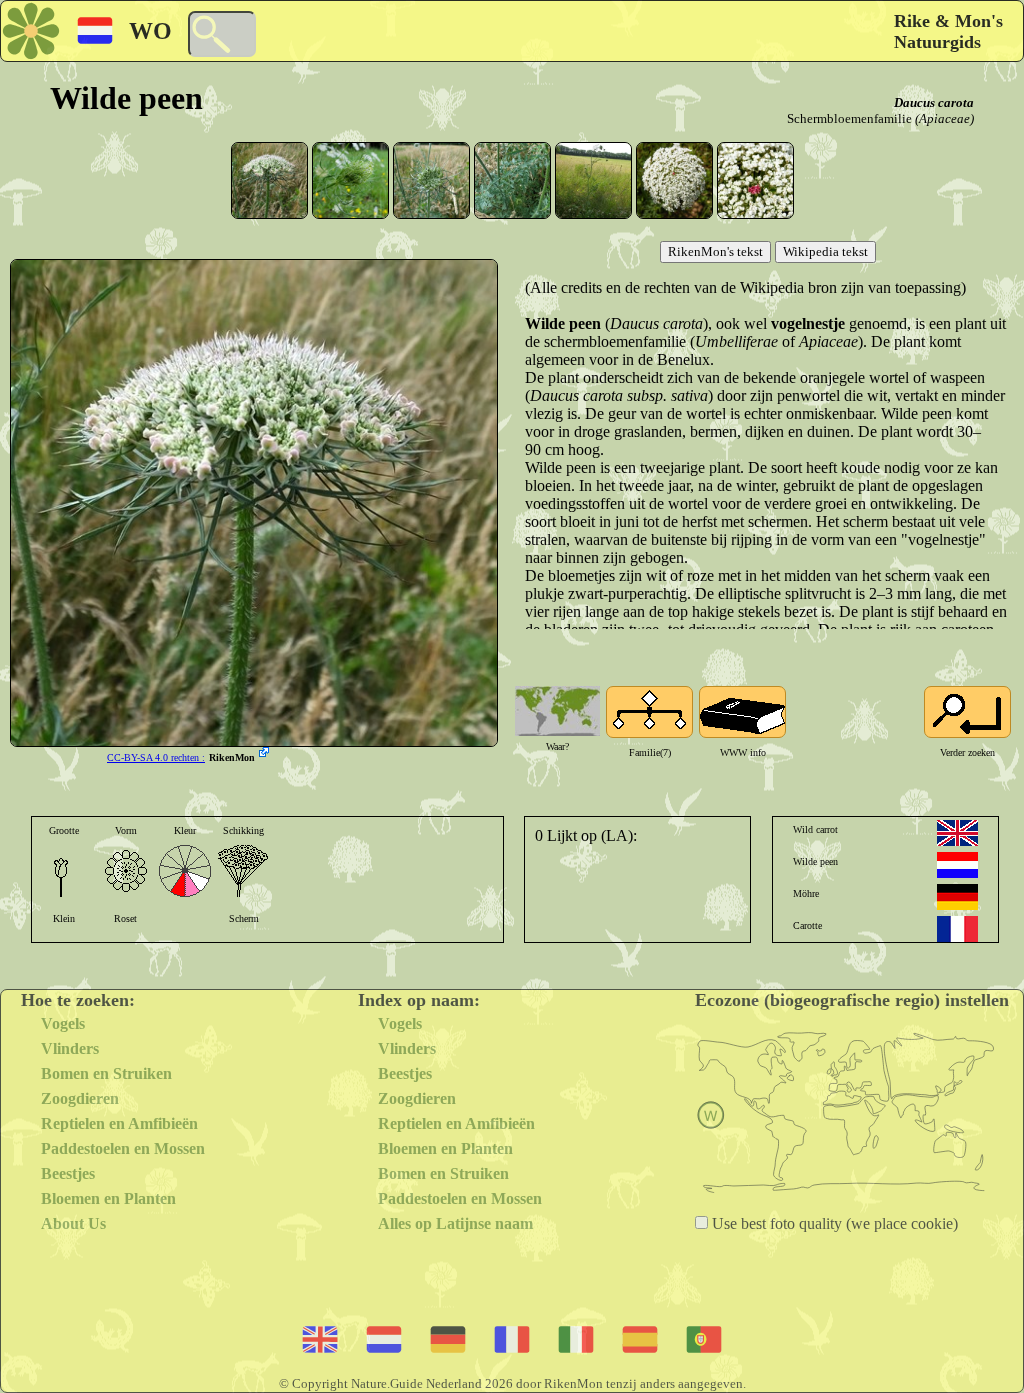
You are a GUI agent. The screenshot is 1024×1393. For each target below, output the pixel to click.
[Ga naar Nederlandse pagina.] (957, 865)
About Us (73, 1223)
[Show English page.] (957, 833)
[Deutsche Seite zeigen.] (957, 897)
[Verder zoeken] (967, 712)
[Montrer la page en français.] (957, 929)
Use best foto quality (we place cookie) (833, 1223)
